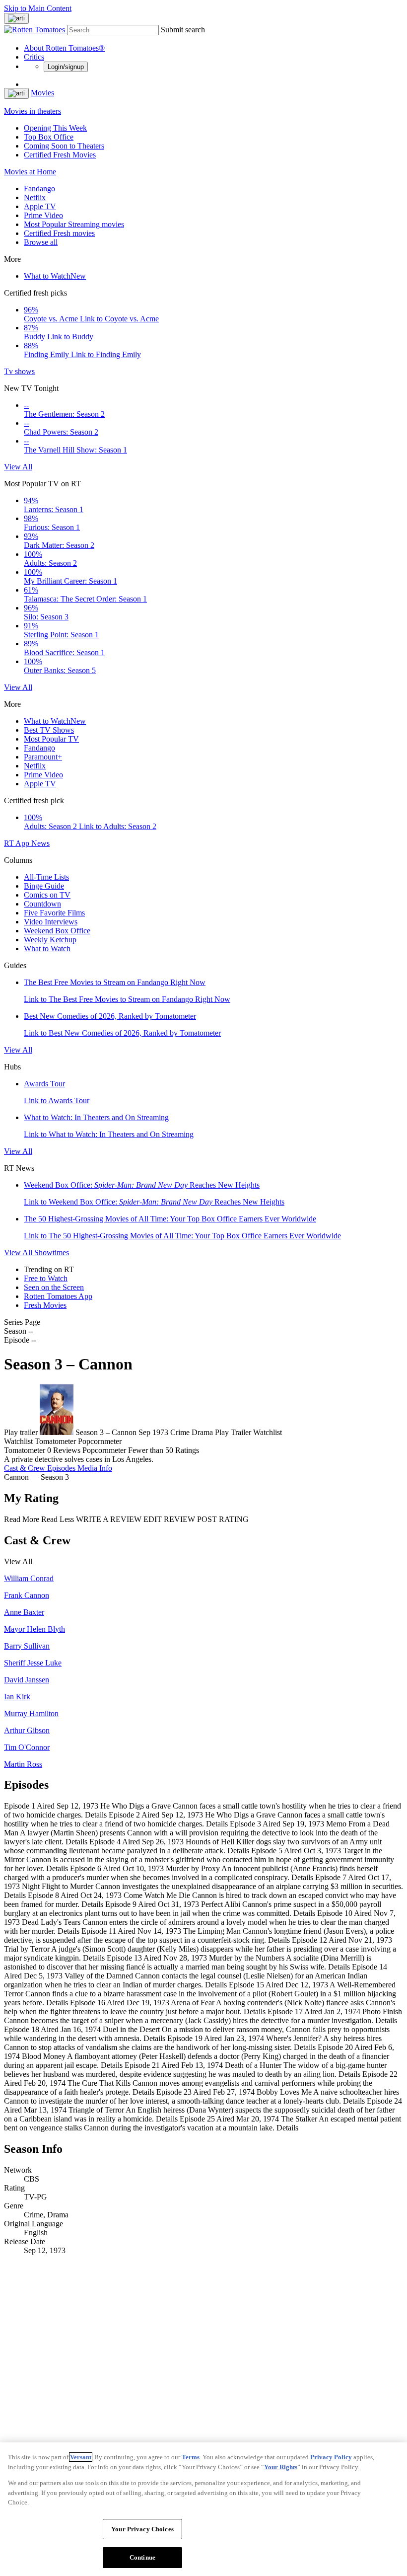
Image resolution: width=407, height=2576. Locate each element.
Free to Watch (46, 1278)
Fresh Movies (45, 1305)
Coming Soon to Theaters (64, 146)
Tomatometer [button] (25, 1450)
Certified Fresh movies (59, 233)
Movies (42, 93)
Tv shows (19, 371)
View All (18, 467)
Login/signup (66, 67)
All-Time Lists (46, 877)
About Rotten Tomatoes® (64, 48)
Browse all (41, 242)
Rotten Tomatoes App (58, 1296)
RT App (18, 843)
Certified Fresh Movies (60, 155)
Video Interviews (51, 922)
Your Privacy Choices (142, 2529)
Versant (81, 2457)
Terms (191, 2457)
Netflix (35, 197)
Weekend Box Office (57, 931)
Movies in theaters (33, 111)
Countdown (42, 904)
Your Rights (281, 2467)
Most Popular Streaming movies (74, 224)
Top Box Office (49, 137)
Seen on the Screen (54, 1287)
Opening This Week (55, 128)
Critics (34, 57)
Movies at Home (30, 172)
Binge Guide (44, 886)
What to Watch (55, 276)
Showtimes (52, 1252)
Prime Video (43, 215)
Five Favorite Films (54, 913)
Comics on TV (47, 895)
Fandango (39, 189)
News (40, 843)
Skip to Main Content (38, 8)
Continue (142, 2557)
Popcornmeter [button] (104, 1450)
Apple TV (40, 206)
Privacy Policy (331, 2457)
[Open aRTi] (16, 18)
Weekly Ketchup (50, 940)
